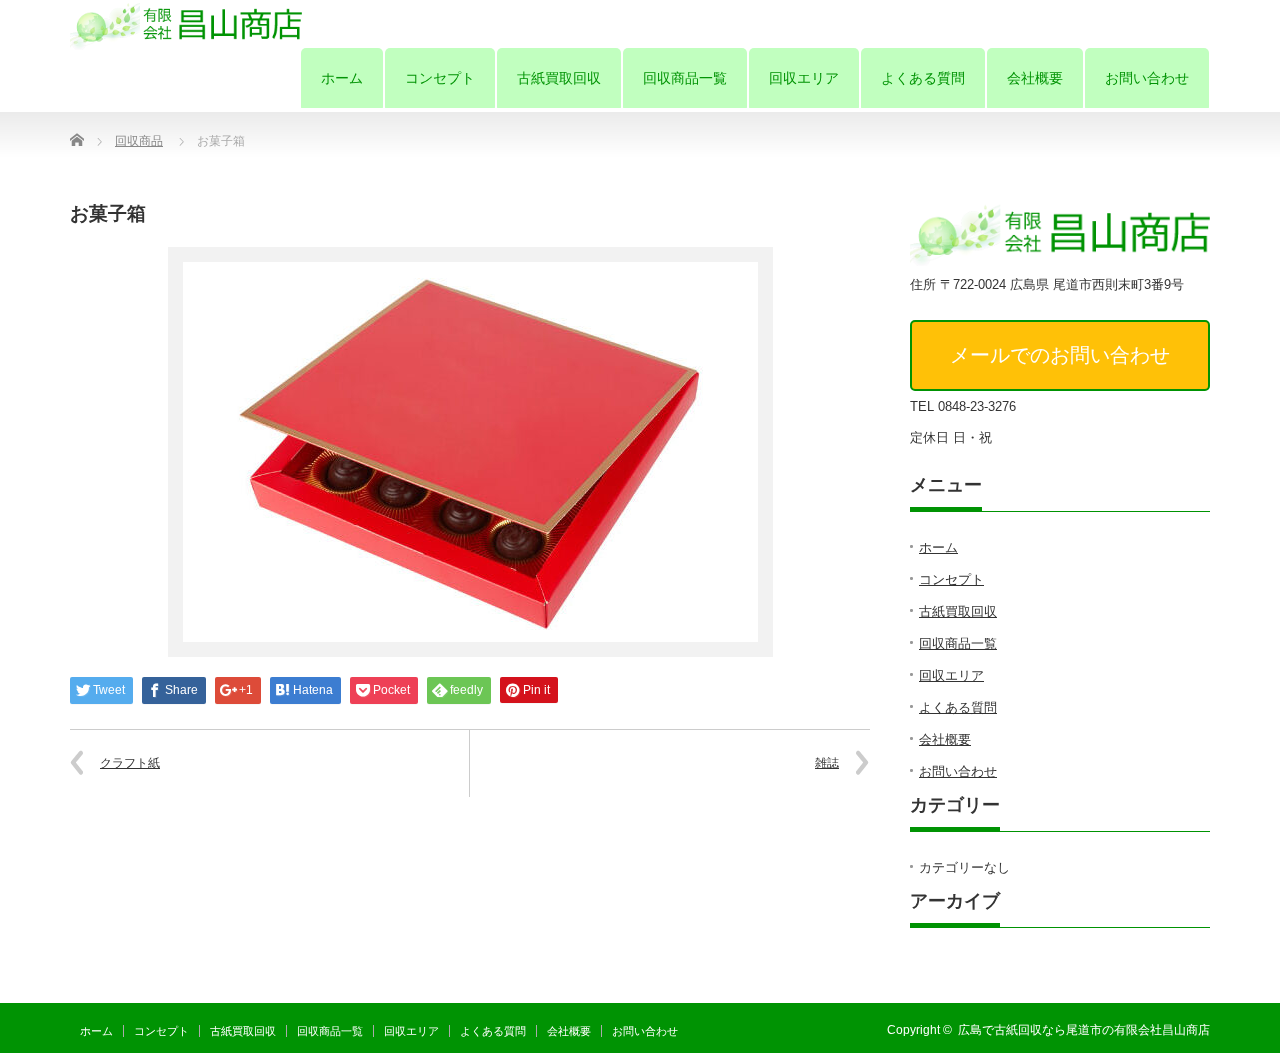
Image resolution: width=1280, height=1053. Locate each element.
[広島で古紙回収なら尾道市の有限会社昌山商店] (186, 25)
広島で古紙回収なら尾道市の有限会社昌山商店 (1084, 1030)
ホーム (342, 78)
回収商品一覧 (685, 78)
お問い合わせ (1147, 78)
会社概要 (1035, 78)
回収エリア (804, 78)
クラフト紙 (130, 763)
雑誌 (827, 763)
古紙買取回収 (559, 78)
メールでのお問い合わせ (1060, 355)
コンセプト (440, 78)
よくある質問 (923, 78)
